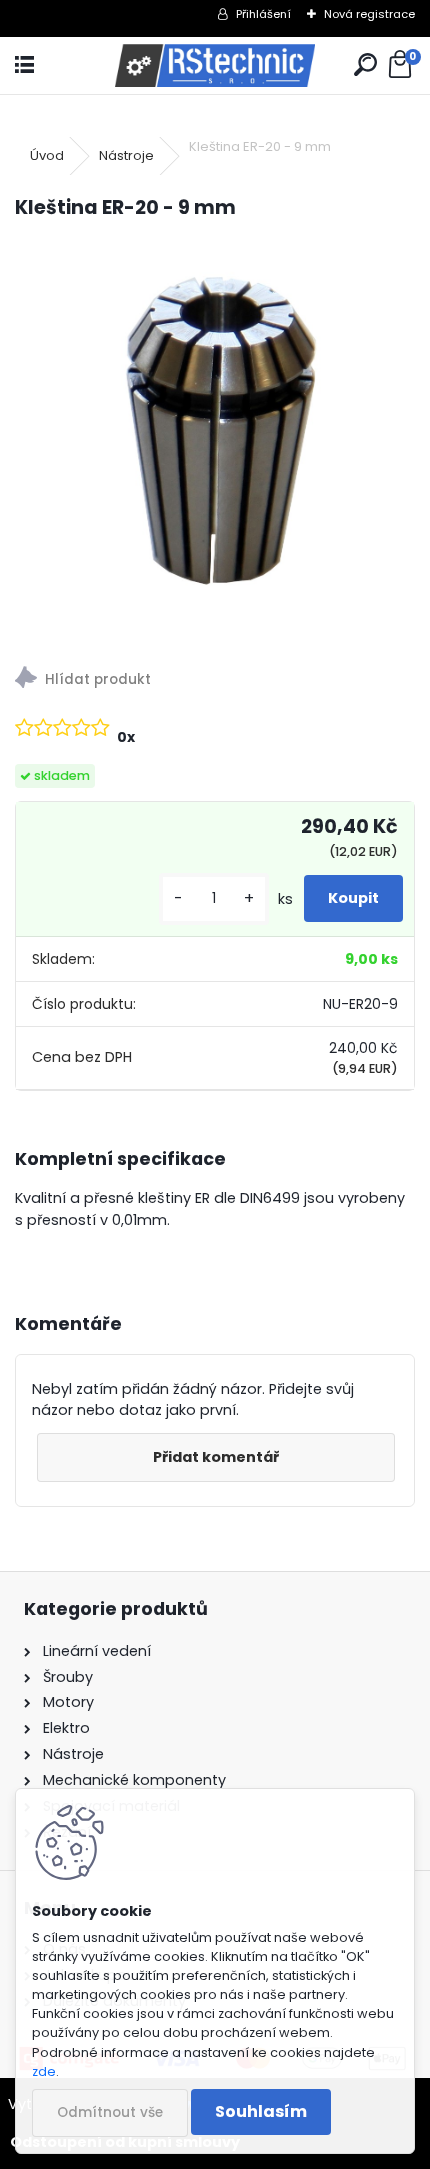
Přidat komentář (216, 1457)
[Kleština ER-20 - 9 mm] (215, 437)
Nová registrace (369, 14)
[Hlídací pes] (215, 680)
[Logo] (215, 65)
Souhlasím (261, 2111)
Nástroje (126, 155)
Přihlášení (263, 14)
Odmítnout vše (110, 2112)
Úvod (47, 155)
